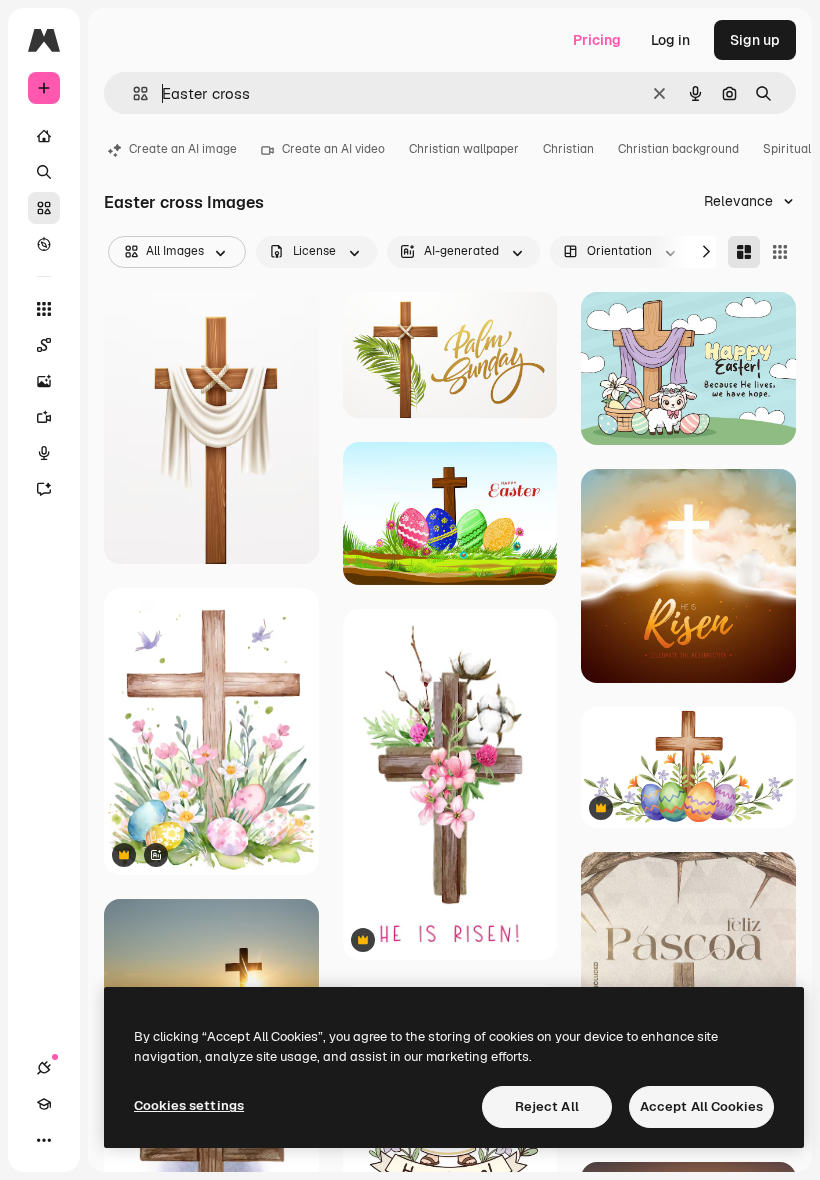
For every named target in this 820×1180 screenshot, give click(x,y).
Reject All (547, 1106)
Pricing (597, 40)
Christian (568, 149)
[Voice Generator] (44, 453)
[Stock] (44, 208)
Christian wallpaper (464, 149)
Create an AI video (333, 149)
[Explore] (44, 244)
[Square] (780, 252)
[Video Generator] (44, 417)
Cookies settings (189, 1105)
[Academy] (44, 1104)
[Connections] (44, 1068)
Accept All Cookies (701, 1106)
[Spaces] (44, 345)
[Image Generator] (44, 381)
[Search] (44, 172)
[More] (44, 1140)
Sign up (755, 40)
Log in (670, 40)
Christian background (678, 149)
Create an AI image (183, 149)
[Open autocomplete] (132, 93)
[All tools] (44, 309)
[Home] (44, 136)
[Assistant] (44, 489)
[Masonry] (744, 252)
